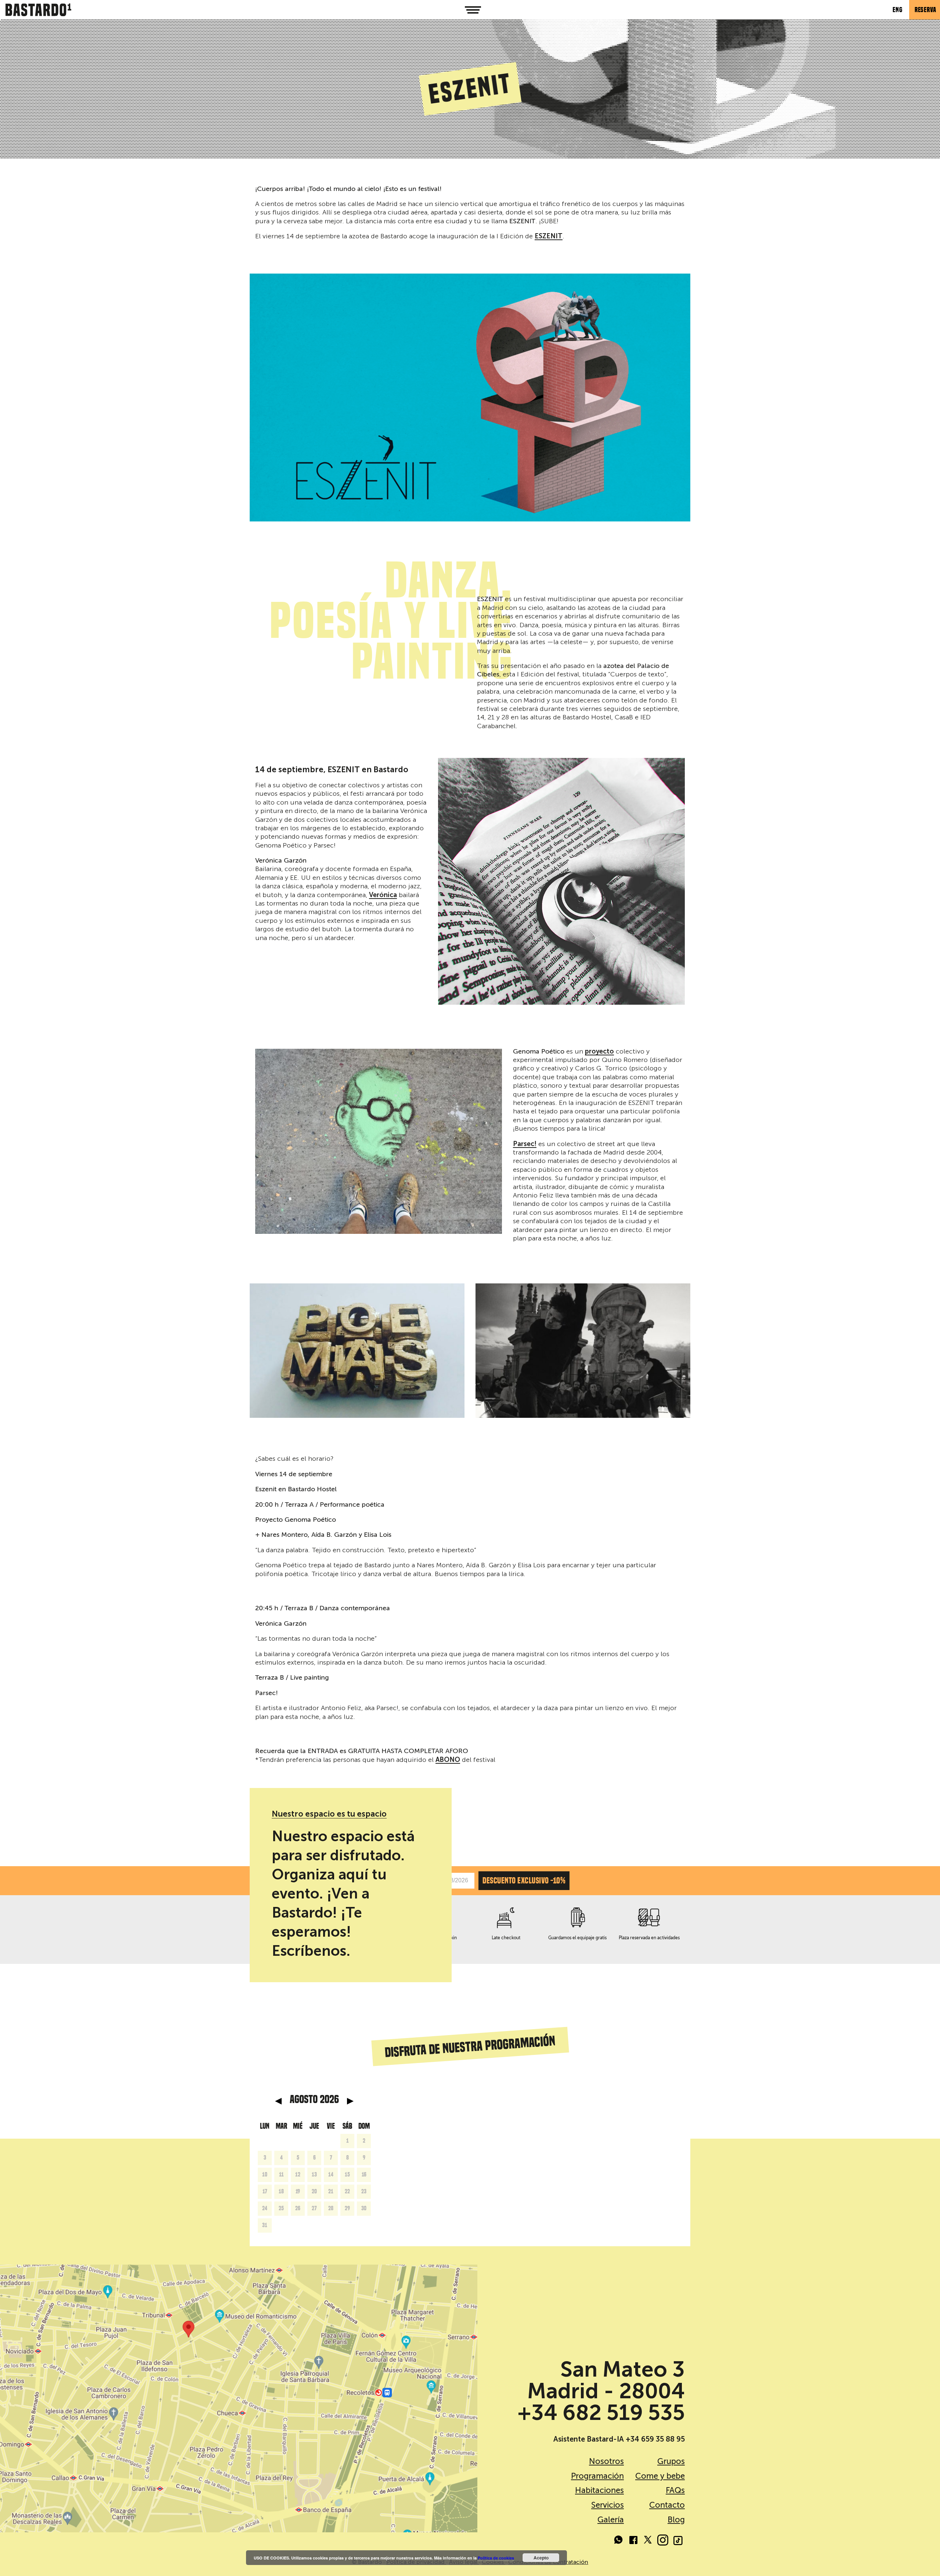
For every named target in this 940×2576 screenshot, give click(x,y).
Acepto (541, 2558)
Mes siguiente (350, 2101)
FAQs (675, 2490)
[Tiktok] (677, 2541)
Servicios (608, 2505)
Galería (611, 2520)
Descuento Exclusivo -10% (524, 1880)
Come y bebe (660, 2476)
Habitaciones (599, 2490)
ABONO (448, 1760)
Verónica (383, 895)
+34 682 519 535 (601, 2413)
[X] (648, 2541)
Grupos (671, 2461)
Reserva (925, 10)
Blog (676, 2520)
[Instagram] (663, 2541)
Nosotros (606, 2461)
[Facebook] (633, 2541)
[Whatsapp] (619, 2541)
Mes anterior (278, 2101)
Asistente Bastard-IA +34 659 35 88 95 (619, 2439)
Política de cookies (496, 2558)
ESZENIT (549, 236)
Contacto (667, 2505)
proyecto (599, 1052)
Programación (597, 2476)
